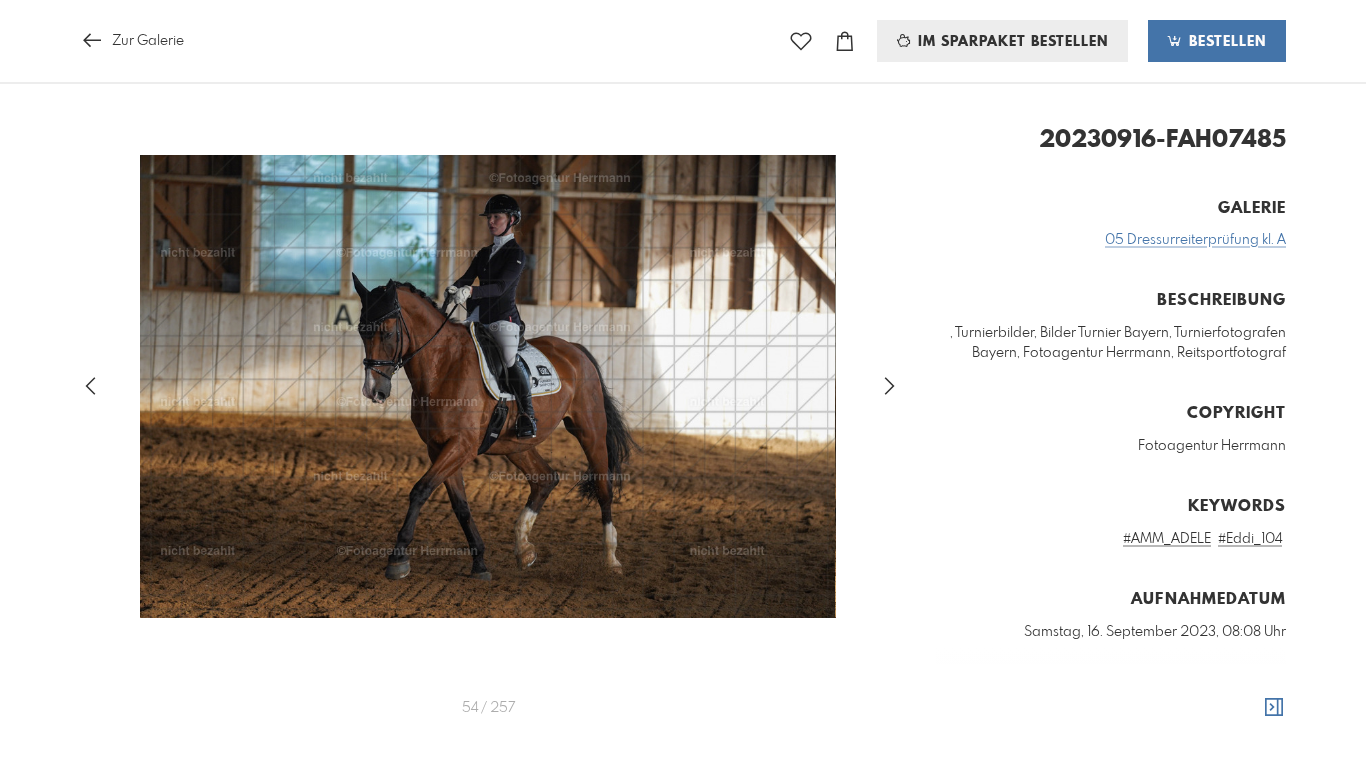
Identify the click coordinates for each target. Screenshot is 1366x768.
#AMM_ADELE (1167, 539)
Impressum (1174, 749)
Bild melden (1252, 722)
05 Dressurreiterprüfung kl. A (1195, 240)
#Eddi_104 (1250, 539)
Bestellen (1225, 42)
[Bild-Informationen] (1274, 708)
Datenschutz (1251, 749)
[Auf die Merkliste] (801, 41)
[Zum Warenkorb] (845, 41)
